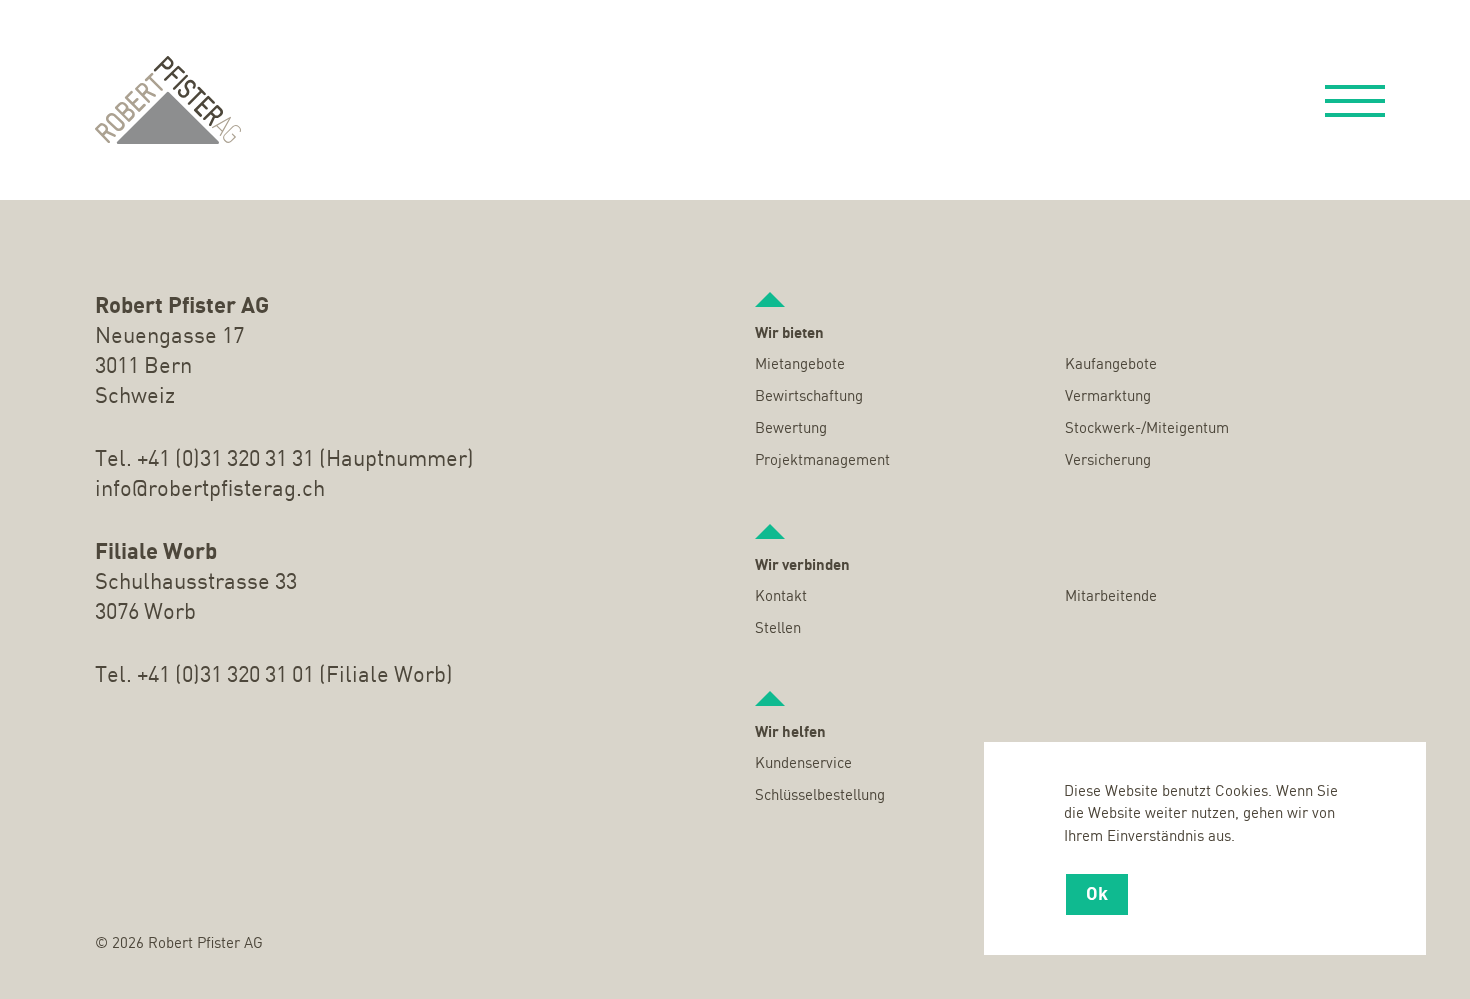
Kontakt (781, 597)
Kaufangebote (1111, 365)
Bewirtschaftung (809, 397)
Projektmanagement (822, 461)
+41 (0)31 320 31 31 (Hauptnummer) (305, 460)
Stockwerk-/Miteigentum (1147, 429)
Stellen (778, 629)
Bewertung (791, 429)
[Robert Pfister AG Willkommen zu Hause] (168, 100)
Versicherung (1108, 461)
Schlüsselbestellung (820, 796)
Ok (1097, 894)
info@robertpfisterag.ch (210, 490)
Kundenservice (803, 764)
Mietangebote (800, 365)
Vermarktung (1108, 397)
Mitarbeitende (1111, 597)
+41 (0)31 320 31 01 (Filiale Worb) (295, 676)
